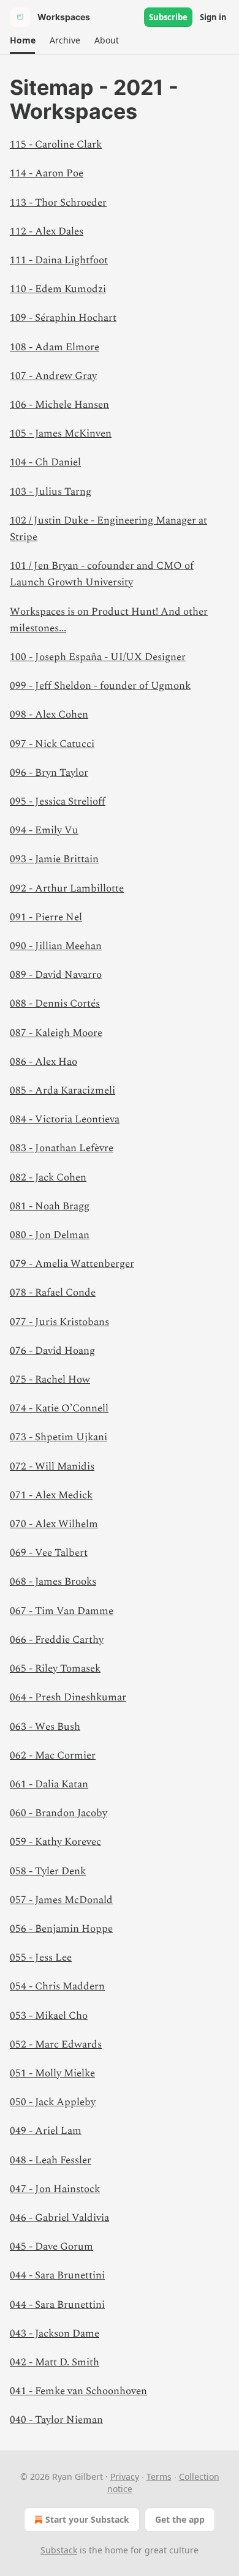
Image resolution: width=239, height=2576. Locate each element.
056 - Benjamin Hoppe (61, 1929)
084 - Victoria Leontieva (65, 1119)
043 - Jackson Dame (55, 2334)
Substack (59, 2550)
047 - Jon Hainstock (55, 2189)
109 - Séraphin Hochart (63, 318)
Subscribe (168, 17)
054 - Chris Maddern (57, 1986)
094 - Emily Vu (44, 830)
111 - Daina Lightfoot (59, 260)
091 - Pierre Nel (46, 917)
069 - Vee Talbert (49, 1553)
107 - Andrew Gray (53, 376)
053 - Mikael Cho (49, 2016)
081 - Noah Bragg (50, 1206)
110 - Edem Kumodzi (58, 289)
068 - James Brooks (53, 1582)
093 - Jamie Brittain (54, 859)
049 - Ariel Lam (46, 2131)
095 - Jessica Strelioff (58, 802)
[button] (22, 40)
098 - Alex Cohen (49, 715)
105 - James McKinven (61, 434)
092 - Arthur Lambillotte (67, 888)
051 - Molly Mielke (52, 2073)
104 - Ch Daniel (45, 462)
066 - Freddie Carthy (57, 1640)
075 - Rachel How (50, 1380)
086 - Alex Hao (44, 1062)
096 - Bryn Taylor (49, 773)
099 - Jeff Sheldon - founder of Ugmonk (100, 686)
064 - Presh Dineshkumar (68, 1697)
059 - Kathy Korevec (55, 1842)
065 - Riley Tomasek (55, 1669)
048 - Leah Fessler (51, 2160)
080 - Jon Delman (50, 1235)
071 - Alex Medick (51, 1495)
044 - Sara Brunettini (57, 2275)
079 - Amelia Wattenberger (72, 1264)
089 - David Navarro (56, 975)
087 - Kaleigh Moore (56, 1033)
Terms (159, 2476)
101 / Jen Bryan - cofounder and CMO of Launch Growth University (102, 574)
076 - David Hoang (52, 1351)
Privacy (125, 2476)
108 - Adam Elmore (55, 347)
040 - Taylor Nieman (56, 2420)
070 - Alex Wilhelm (54, 1524)
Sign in (213, 17)
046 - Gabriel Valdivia (59, 2218)
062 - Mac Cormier (53, 1756)
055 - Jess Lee (41, 1958)
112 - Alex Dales (47, 231)
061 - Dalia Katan (49, 1784)
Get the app (180, 2519)
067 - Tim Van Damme (62, 1611)
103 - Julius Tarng (51, 492)
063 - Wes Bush (45, 1727)
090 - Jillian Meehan (56, 946)
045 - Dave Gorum (51, 2247)
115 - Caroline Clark (56, 145)
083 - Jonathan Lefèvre (62, 1148)
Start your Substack (87, 2519)
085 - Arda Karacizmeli (63, 1091)
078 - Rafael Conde (53, 1293)
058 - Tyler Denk (48, 1871)
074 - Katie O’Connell (59, 1408)
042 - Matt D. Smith (55, 2362)
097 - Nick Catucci (52, 744)
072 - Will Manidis (52, 1466)
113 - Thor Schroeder (58, 203)
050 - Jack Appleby (53, 2102)
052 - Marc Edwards (56, 2045)
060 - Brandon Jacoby (59, 1813)
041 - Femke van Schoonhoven (78, 2391)
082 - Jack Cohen (48, 1177)
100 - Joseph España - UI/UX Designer (98, 657)
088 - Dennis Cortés (55, 1004)
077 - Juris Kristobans (59, 1322)
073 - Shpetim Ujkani (59, 1437)
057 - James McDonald (61, 1900)
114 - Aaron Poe (47, 173)
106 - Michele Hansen (59, 405)
